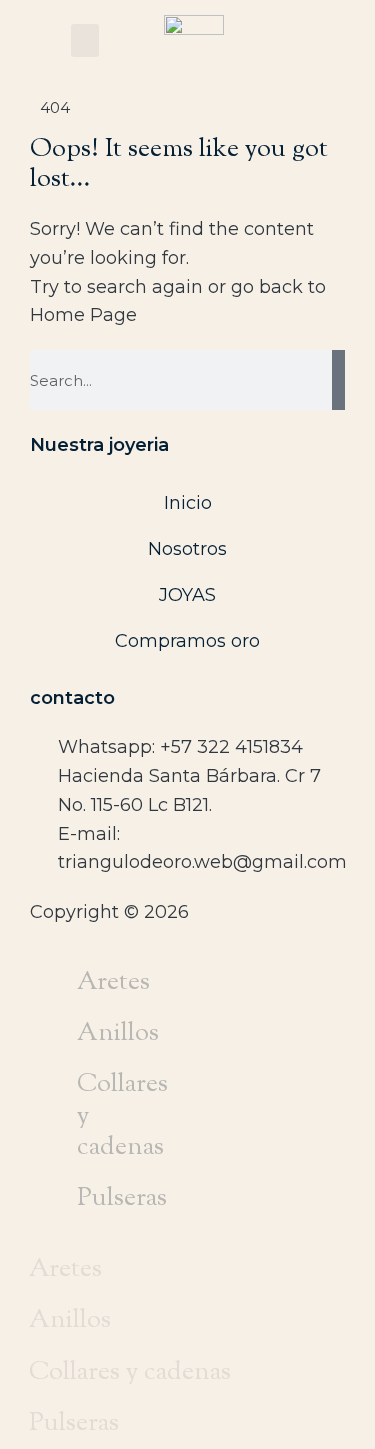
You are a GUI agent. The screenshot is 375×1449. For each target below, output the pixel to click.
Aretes (113, 982)
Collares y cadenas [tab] (130, 1372)
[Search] (338, 380)
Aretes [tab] (65, 1269)
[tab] (63, 982)
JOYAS (187, 595)
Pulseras (122, 1198)
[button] (85, 40)
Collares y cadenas (122, 1116)
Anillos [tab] (70, 1320)
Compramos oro (187, 641)
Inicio (188, 503)
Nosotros (187, 549)
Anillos (118, 1033)
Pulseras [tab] (74, 1423)
